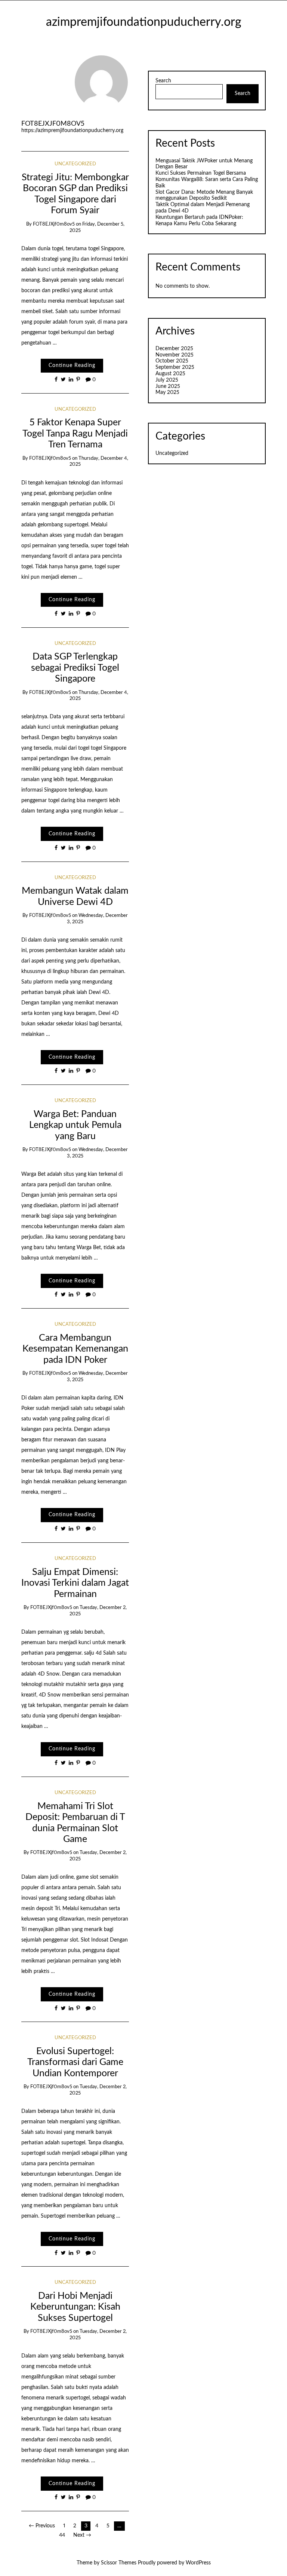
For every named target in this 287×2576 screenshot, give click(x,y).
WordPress (198, 2563)
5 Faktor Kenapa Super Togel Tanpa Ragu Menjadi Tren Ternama (75, 434)
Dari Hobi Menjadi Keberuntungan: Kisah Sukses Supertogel (75, 2307)
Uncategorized (75, 164)
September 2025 (175, 367)
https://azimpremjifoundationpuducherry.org (72, 131)
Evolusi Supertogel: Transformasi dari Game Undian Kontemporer (75, 2062)
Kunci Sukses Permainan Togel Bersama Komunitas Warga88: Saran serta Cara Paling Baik (207, 180)
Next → (82, 2535)
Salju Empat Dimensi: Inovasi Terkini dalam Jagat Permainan (75, 1583)
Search (163, 81)
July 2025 (167, 380)
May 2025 (167, 392)
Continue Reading (72, 365)
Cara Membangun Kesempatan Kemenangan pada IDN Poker (75, 1349)
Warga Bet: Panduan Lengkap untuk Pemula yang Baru (75, 1125)
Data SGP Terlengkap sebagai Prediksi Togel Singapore (75, 668)
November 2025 (175, 355)
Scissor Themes (119, 2563)
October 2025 (172, 361)
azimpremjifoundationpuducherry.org (144, 22)
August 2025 (170, 374)
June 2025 (168, 386)
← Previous (42, 2526)
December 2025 (174, 349)
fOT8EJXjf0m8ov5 (53, 124)
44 (62, 2535)
